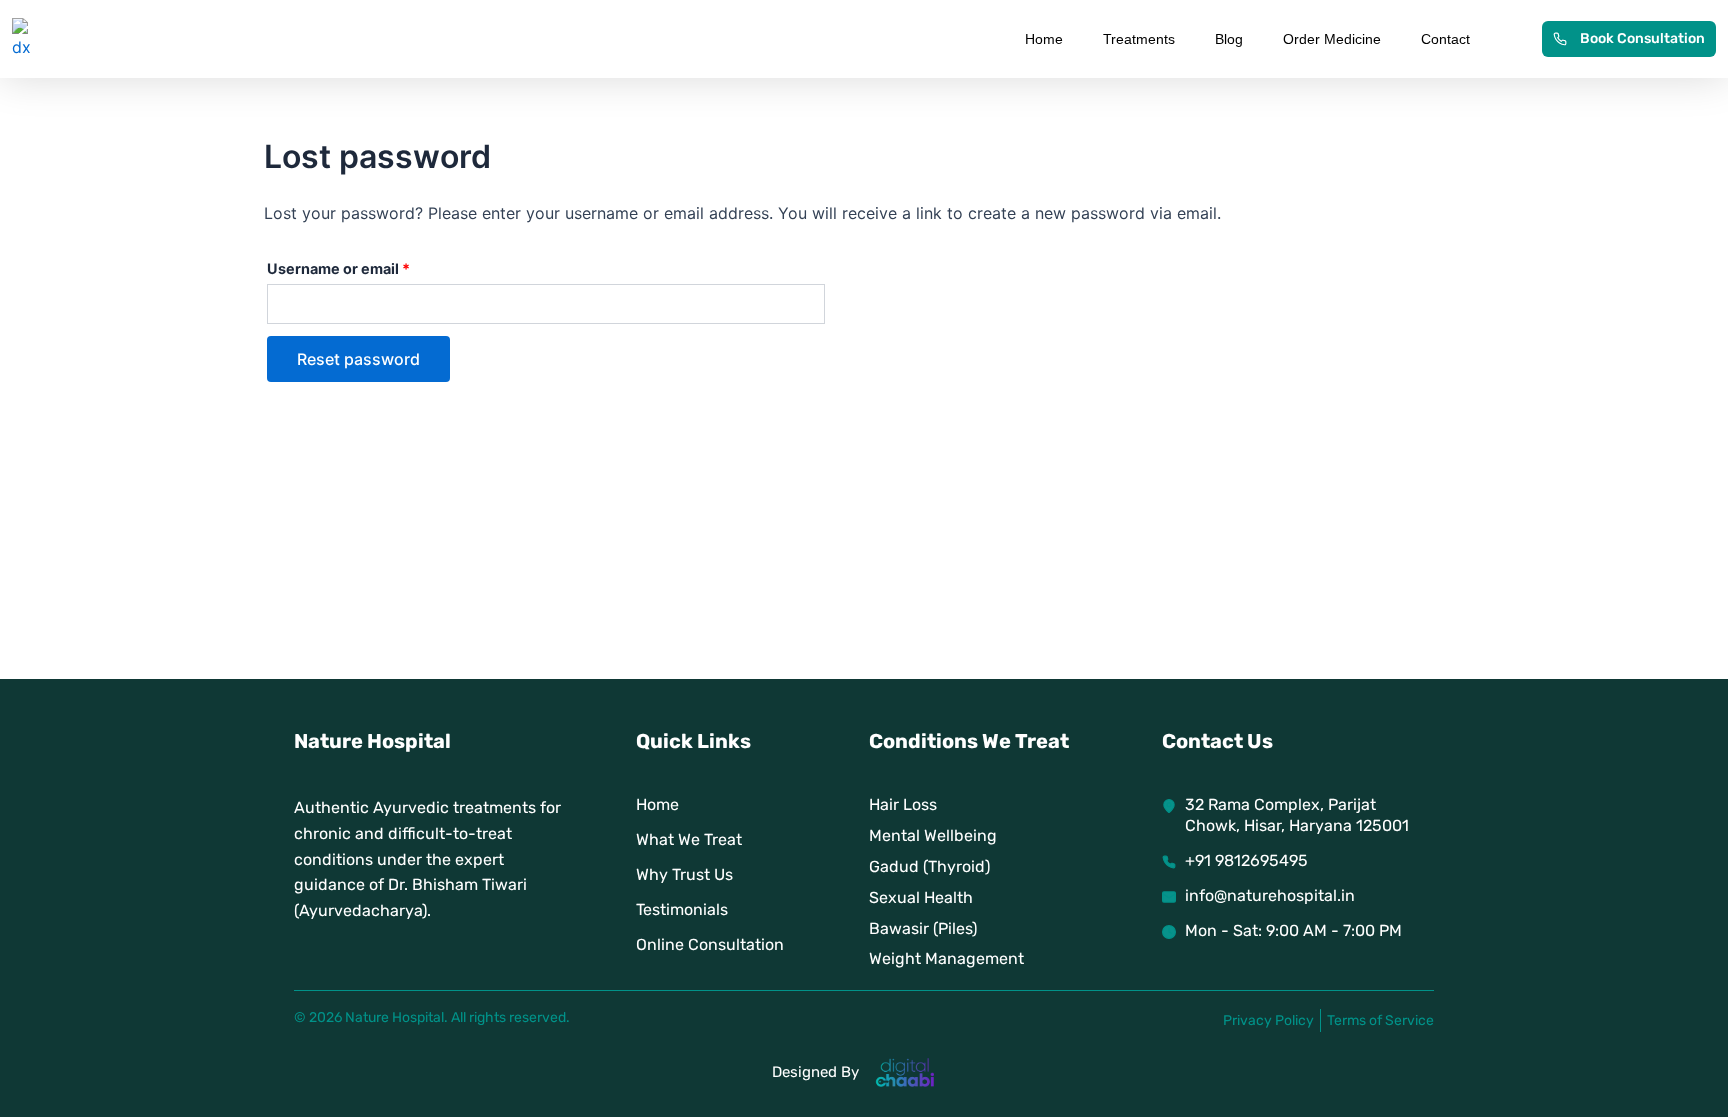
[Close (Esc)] (1706, 22)
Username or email (370, 266)
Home (1044, 39)
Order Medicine (1332, 39)
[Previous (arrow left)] (35, 559)
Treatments (1139, 39)
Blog (1229, 39)
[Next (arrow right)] (1693, 559)
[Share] (1662, 22)
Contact (1445, 39)
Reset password (358, 359)
